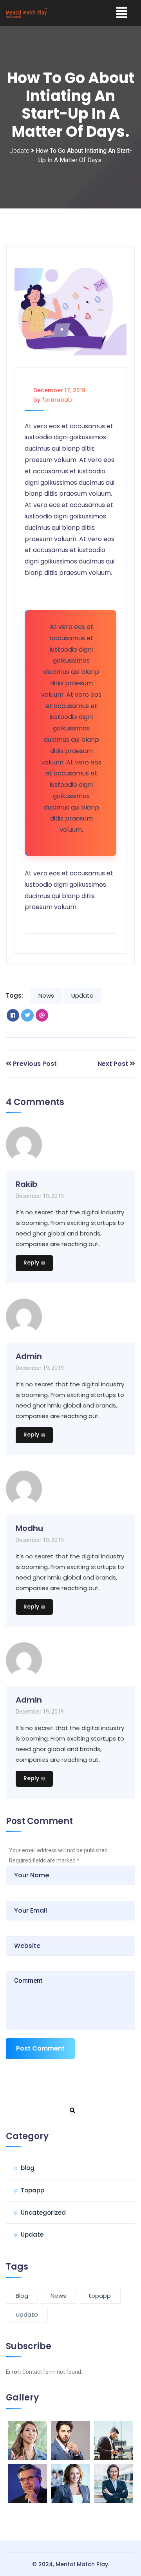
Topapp (33, 2190)
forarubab (57, 400)
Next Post (113, 1064)
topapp (100, 2296)
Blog (22, 2296)
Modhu (29, 1528)
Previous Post (35, 1064)
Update (19, 151)
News (46, 995)
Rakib (27, 1184)
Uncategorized (43, 2213)
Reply (31, 1263)
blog (28, 2168)
